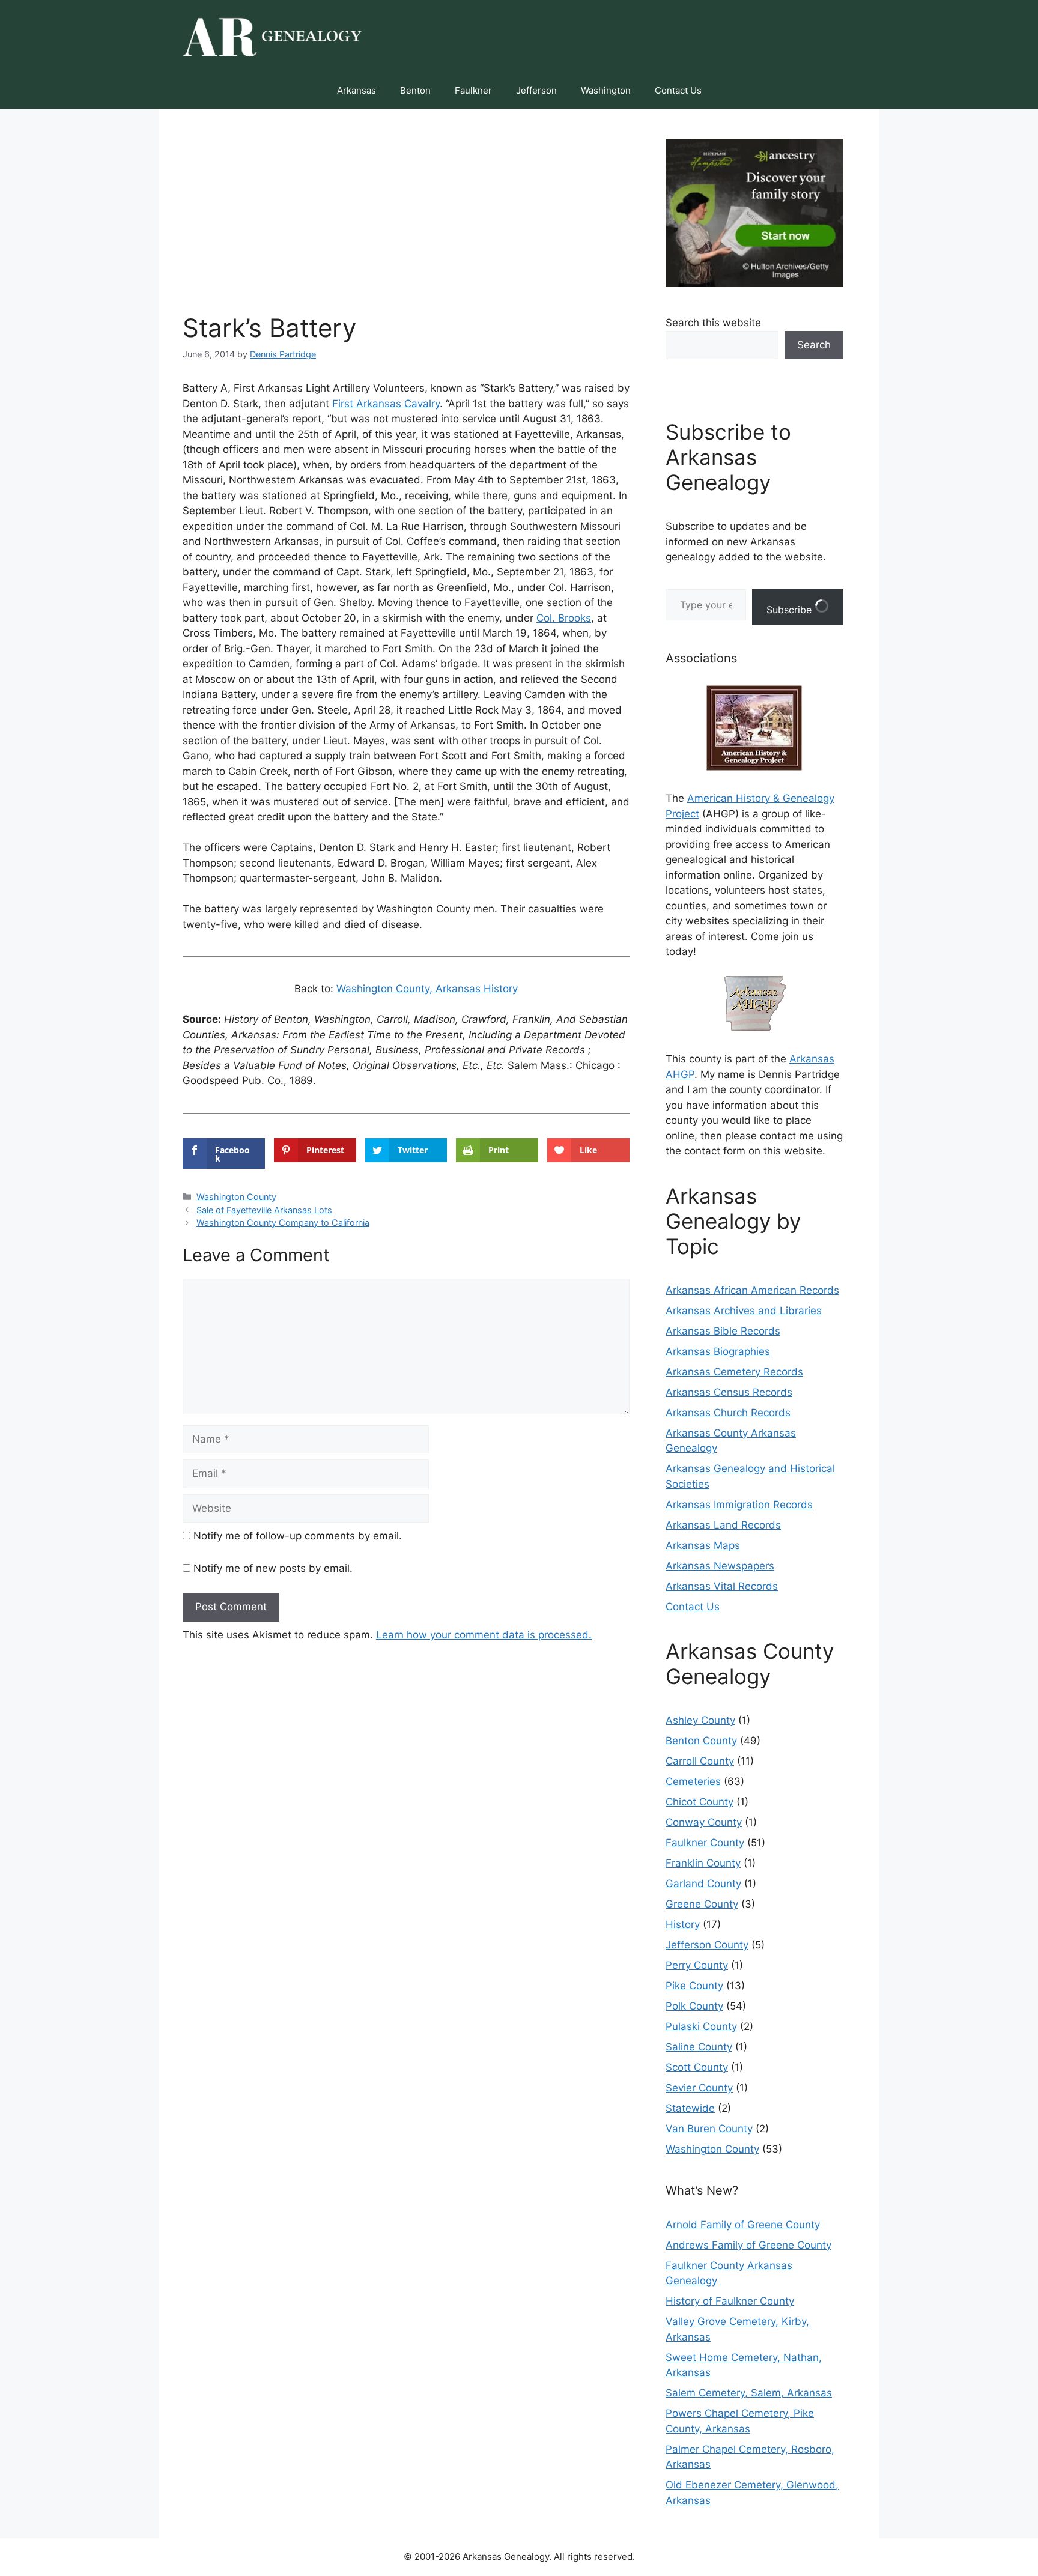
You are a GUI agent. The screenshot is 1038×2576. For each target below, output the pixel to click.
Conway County (704, 1822)
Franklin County (703, 1863)
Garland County (703, 1884)
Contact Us (678, 90)
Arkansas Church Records (728, 1413)
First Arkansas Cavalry (386, 404)
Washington (606, 90)
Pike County (694, 1986)
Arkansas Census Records (729, 1392)
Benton (415, 90)
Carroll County (700, 1761)
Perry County (697, 1965)
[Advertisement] (406, 223)
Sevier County (699, 2088)
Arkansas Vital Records (722, 1586)
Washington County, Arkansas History (427, 989)
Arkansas (357, 90)
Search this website (713, 323)
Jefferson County (707, 1945)
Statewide (690, 2108)
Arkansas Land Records (723, 1525)
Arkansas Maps (703, 1545)
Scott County (697, 2067)
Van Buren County (709, 2129)
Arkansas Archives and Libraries (744, 1311)
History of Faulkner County (730, 2301)
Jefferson (536, 90)
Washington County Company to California (283, 1223)
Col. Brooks (564, 618)
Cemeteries (693, 1781)
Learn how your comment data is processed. (484, 1635)
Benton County (701, 1741)
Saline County (699, 2047)
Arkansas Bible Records (723, 1331)
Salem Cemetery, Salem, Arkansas (749, 2393)
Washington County (236, 1197)
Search (814, 345)
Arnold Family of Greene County (743, 2225)
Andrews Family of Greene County (748, 2245)
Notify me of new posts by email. (273, 1568)
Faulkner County (705, 1843)
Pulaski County (701, 2026)
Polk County (694, 2006)
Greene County (702, 1904)
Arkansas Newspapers (720, 1566)
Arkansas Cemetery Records (734, 1372)
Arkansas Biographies (718, 1351)
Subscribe (791, 610)
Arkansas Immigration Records (739, 1505)
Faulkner (473, 90)
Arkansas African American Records (752, 1290)
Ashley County (700, 1720)
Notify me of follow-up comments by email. (298, 1536)
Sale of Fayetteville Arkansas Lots (264, 1210)
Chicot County (700, 1802)
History (683, 1924)
